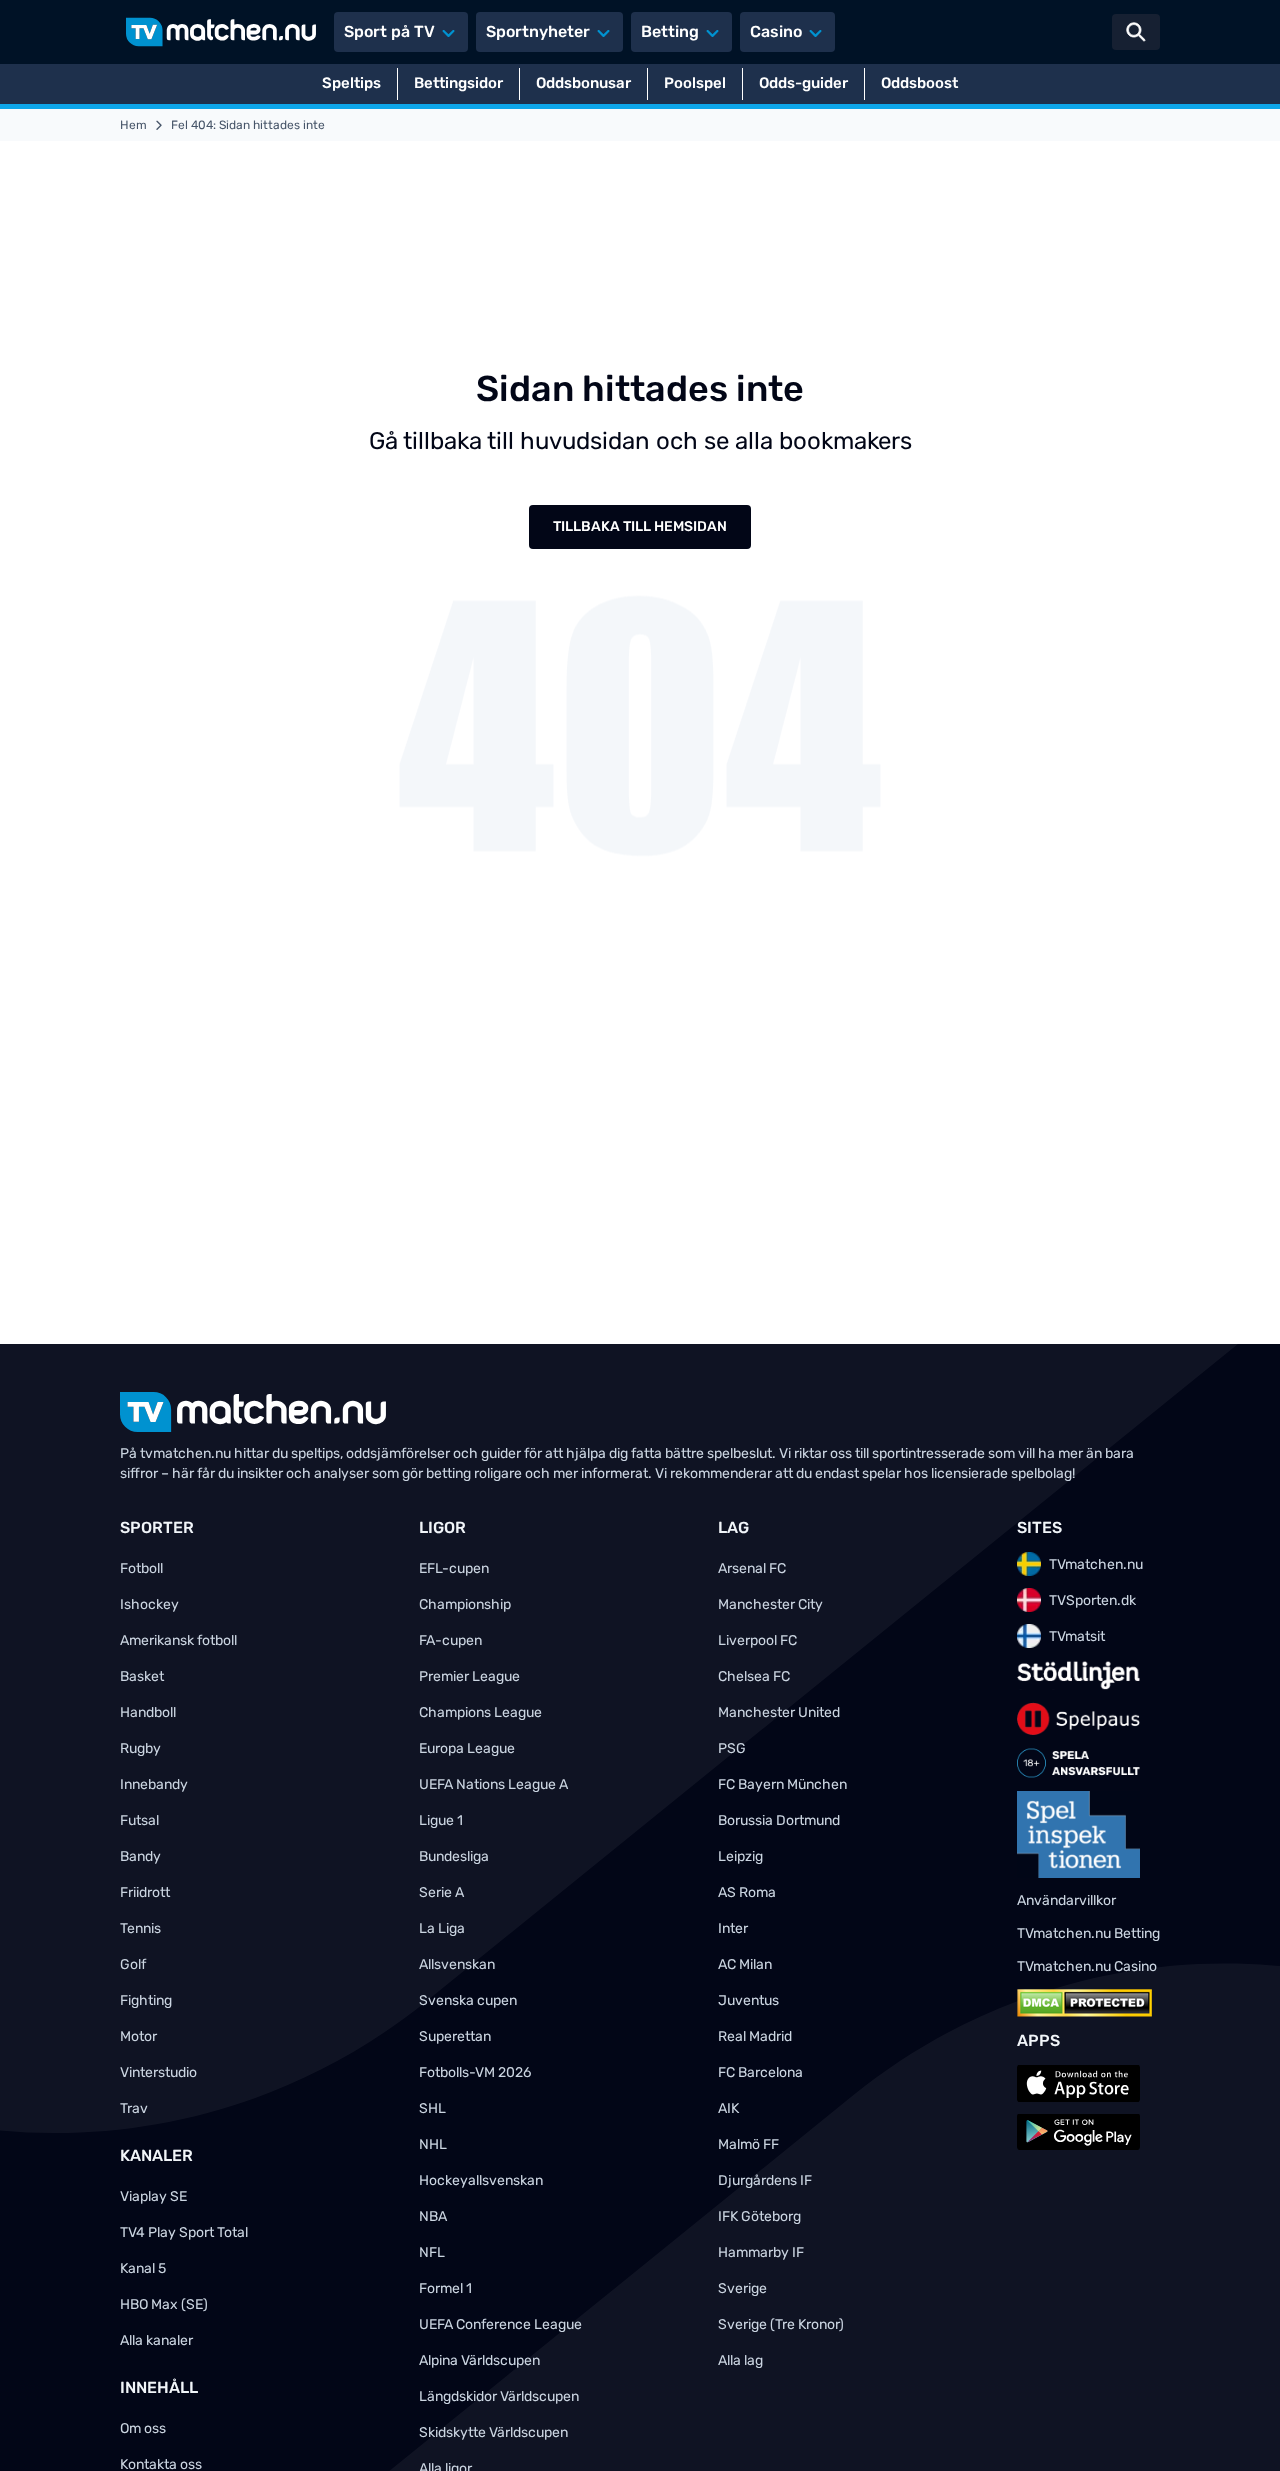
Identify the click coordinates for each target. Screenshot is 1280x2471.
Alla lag (740, 2360)
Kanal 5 (143, 2268)
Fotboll (141, 1568)
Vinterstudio (158, 2072)
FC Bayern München (782, 1784)
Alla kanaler (156, 2340)
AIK (728, 2108)
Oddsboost (919, 83)
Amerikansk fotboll (178, 1640)
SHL (432, 2108)
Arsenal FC (752, 1568)
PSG (732, 1748)
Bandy (140, 1856)
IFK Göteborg (759, 2216)
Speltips (351, 83)
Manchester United (779, 1712)
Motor (138, 2036)
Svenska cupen (468, 2000)
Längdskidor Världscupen (499, 2396)
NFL (432, 2252)
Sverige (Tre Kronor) (781, 2324)
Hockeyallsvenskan (481, 2180)
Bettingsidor (458, 83)
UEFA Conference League (500, 2324)
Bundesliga (454, 1856)
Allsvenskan (457, 1964)
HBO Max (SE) (164, 2304)
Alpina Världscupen (479, 2360)
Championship (465, 1604)
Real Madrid (755, 2036)
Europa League (467, 1748)
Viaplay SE (153, 2196)
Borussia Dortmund (779, 1820)
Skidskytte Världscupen (493, 2432)
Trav (134, 2108)
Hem (133, 125)
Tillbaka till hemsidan (640, 526)
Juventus (748, 2000)
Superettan (455, 2036)
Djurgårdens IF (765, 2180)
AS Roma (747, 1892)
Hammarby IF (761, 2252)
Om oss (143, 2428)
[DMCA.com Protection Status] (1084, 2003)
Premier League (469, 1676)
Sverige (742, 2288)
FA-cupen (450, 1640)
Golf (133, 1964)
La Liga (442, 1928)
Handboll (148, 1712)
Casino (776, 31)
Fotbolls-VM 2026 (475, 2072)
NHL (433, 2144)
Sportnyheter (538, 31)
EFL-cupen (454, 1568)
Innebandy (154, 1784)
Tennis (140, 1928)
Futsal (139, 1820)
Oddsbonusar (583, 83)
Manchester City (770, 1604)
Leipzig (740, 1856)
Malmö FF (748, 2144)
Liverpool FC (757, 1640)
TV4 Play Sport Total (184, 2232)
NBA (433, 2216)
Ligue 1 (441, 1820)
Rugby (140, 1748)
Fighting (146, 2000)
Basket (142, 1676)
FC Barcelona (760, 2072)
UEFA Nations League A (493, 1784)
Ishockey (149, 1604)
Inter (733, 1928)
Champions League (480, 1712)
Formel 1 (445, 2288)
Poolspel (695, 83)
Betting (670, 31)
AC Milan (745, 1964)
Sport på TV (389, 31)
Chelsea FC (754, 1676)
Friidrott (145, 1892)
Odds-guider (803, 83)
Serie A (441, 1892)
